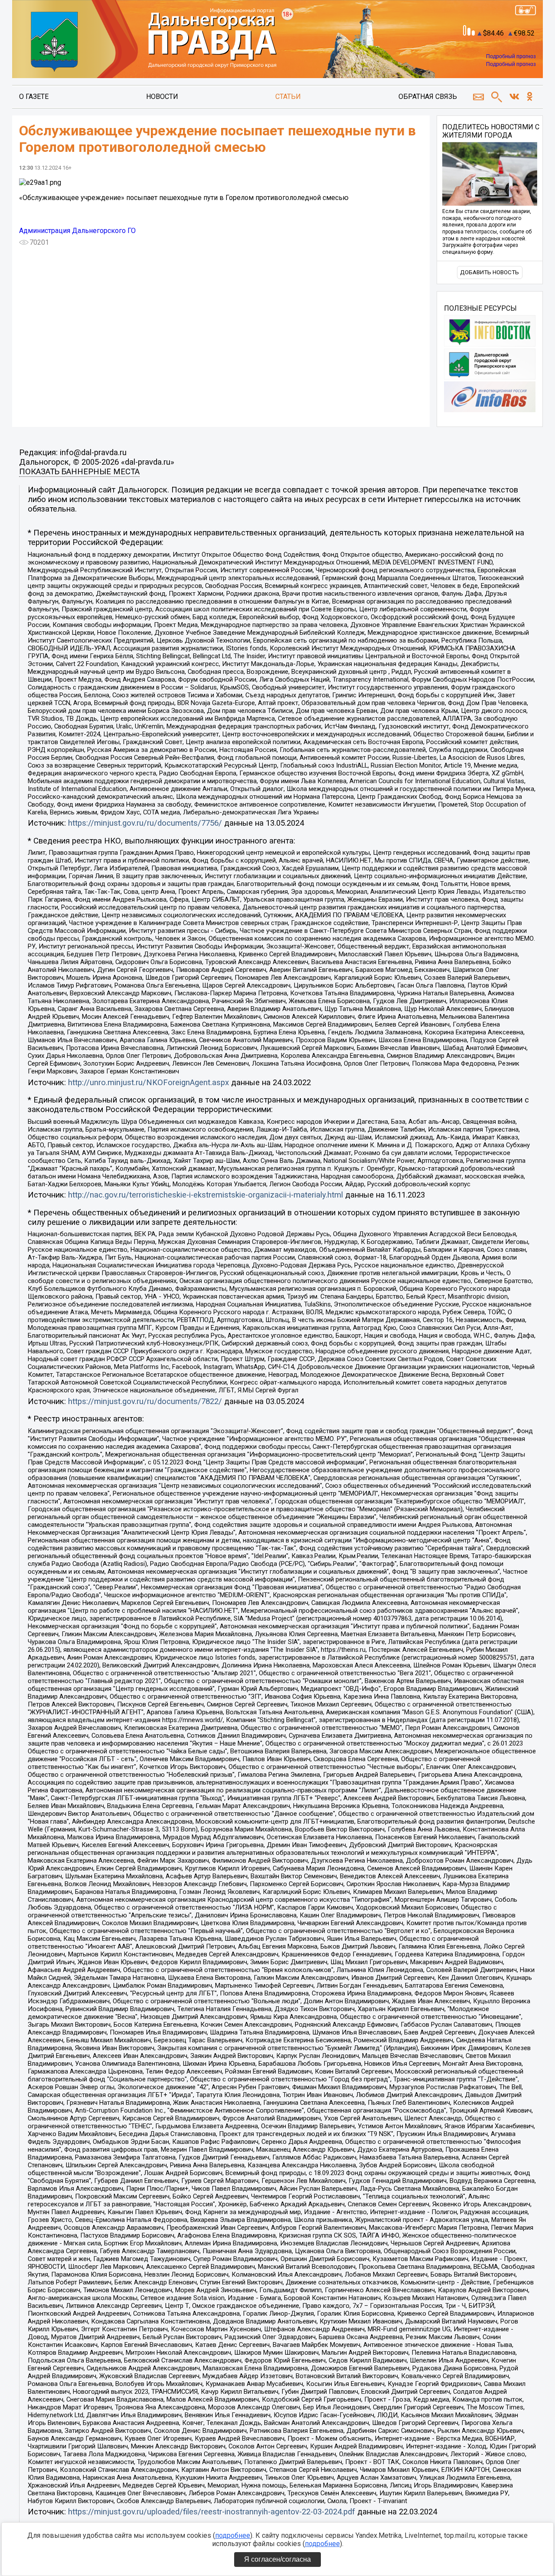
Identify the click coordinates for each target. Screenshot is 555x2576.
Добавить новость (490, 272)
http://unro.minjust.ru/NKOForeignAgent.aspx (149, 1083)
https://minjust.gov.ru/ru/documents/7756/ (145, 823)
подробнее (233, 2535)
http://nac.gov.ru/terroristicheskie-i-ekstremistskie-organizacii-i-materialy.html (206, 1195)
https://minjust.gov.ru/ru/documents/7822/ (145, 1401)
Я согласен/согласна (277, 2559)
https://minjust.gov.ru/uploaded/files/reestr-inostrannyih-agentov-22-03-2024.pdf (212, 2512)
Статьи (288, 97)
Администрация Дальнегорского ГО (77, 231)
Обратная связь (428, 97)
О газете (34, 97)
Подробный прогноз (511, 56)
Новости (162, 97)
